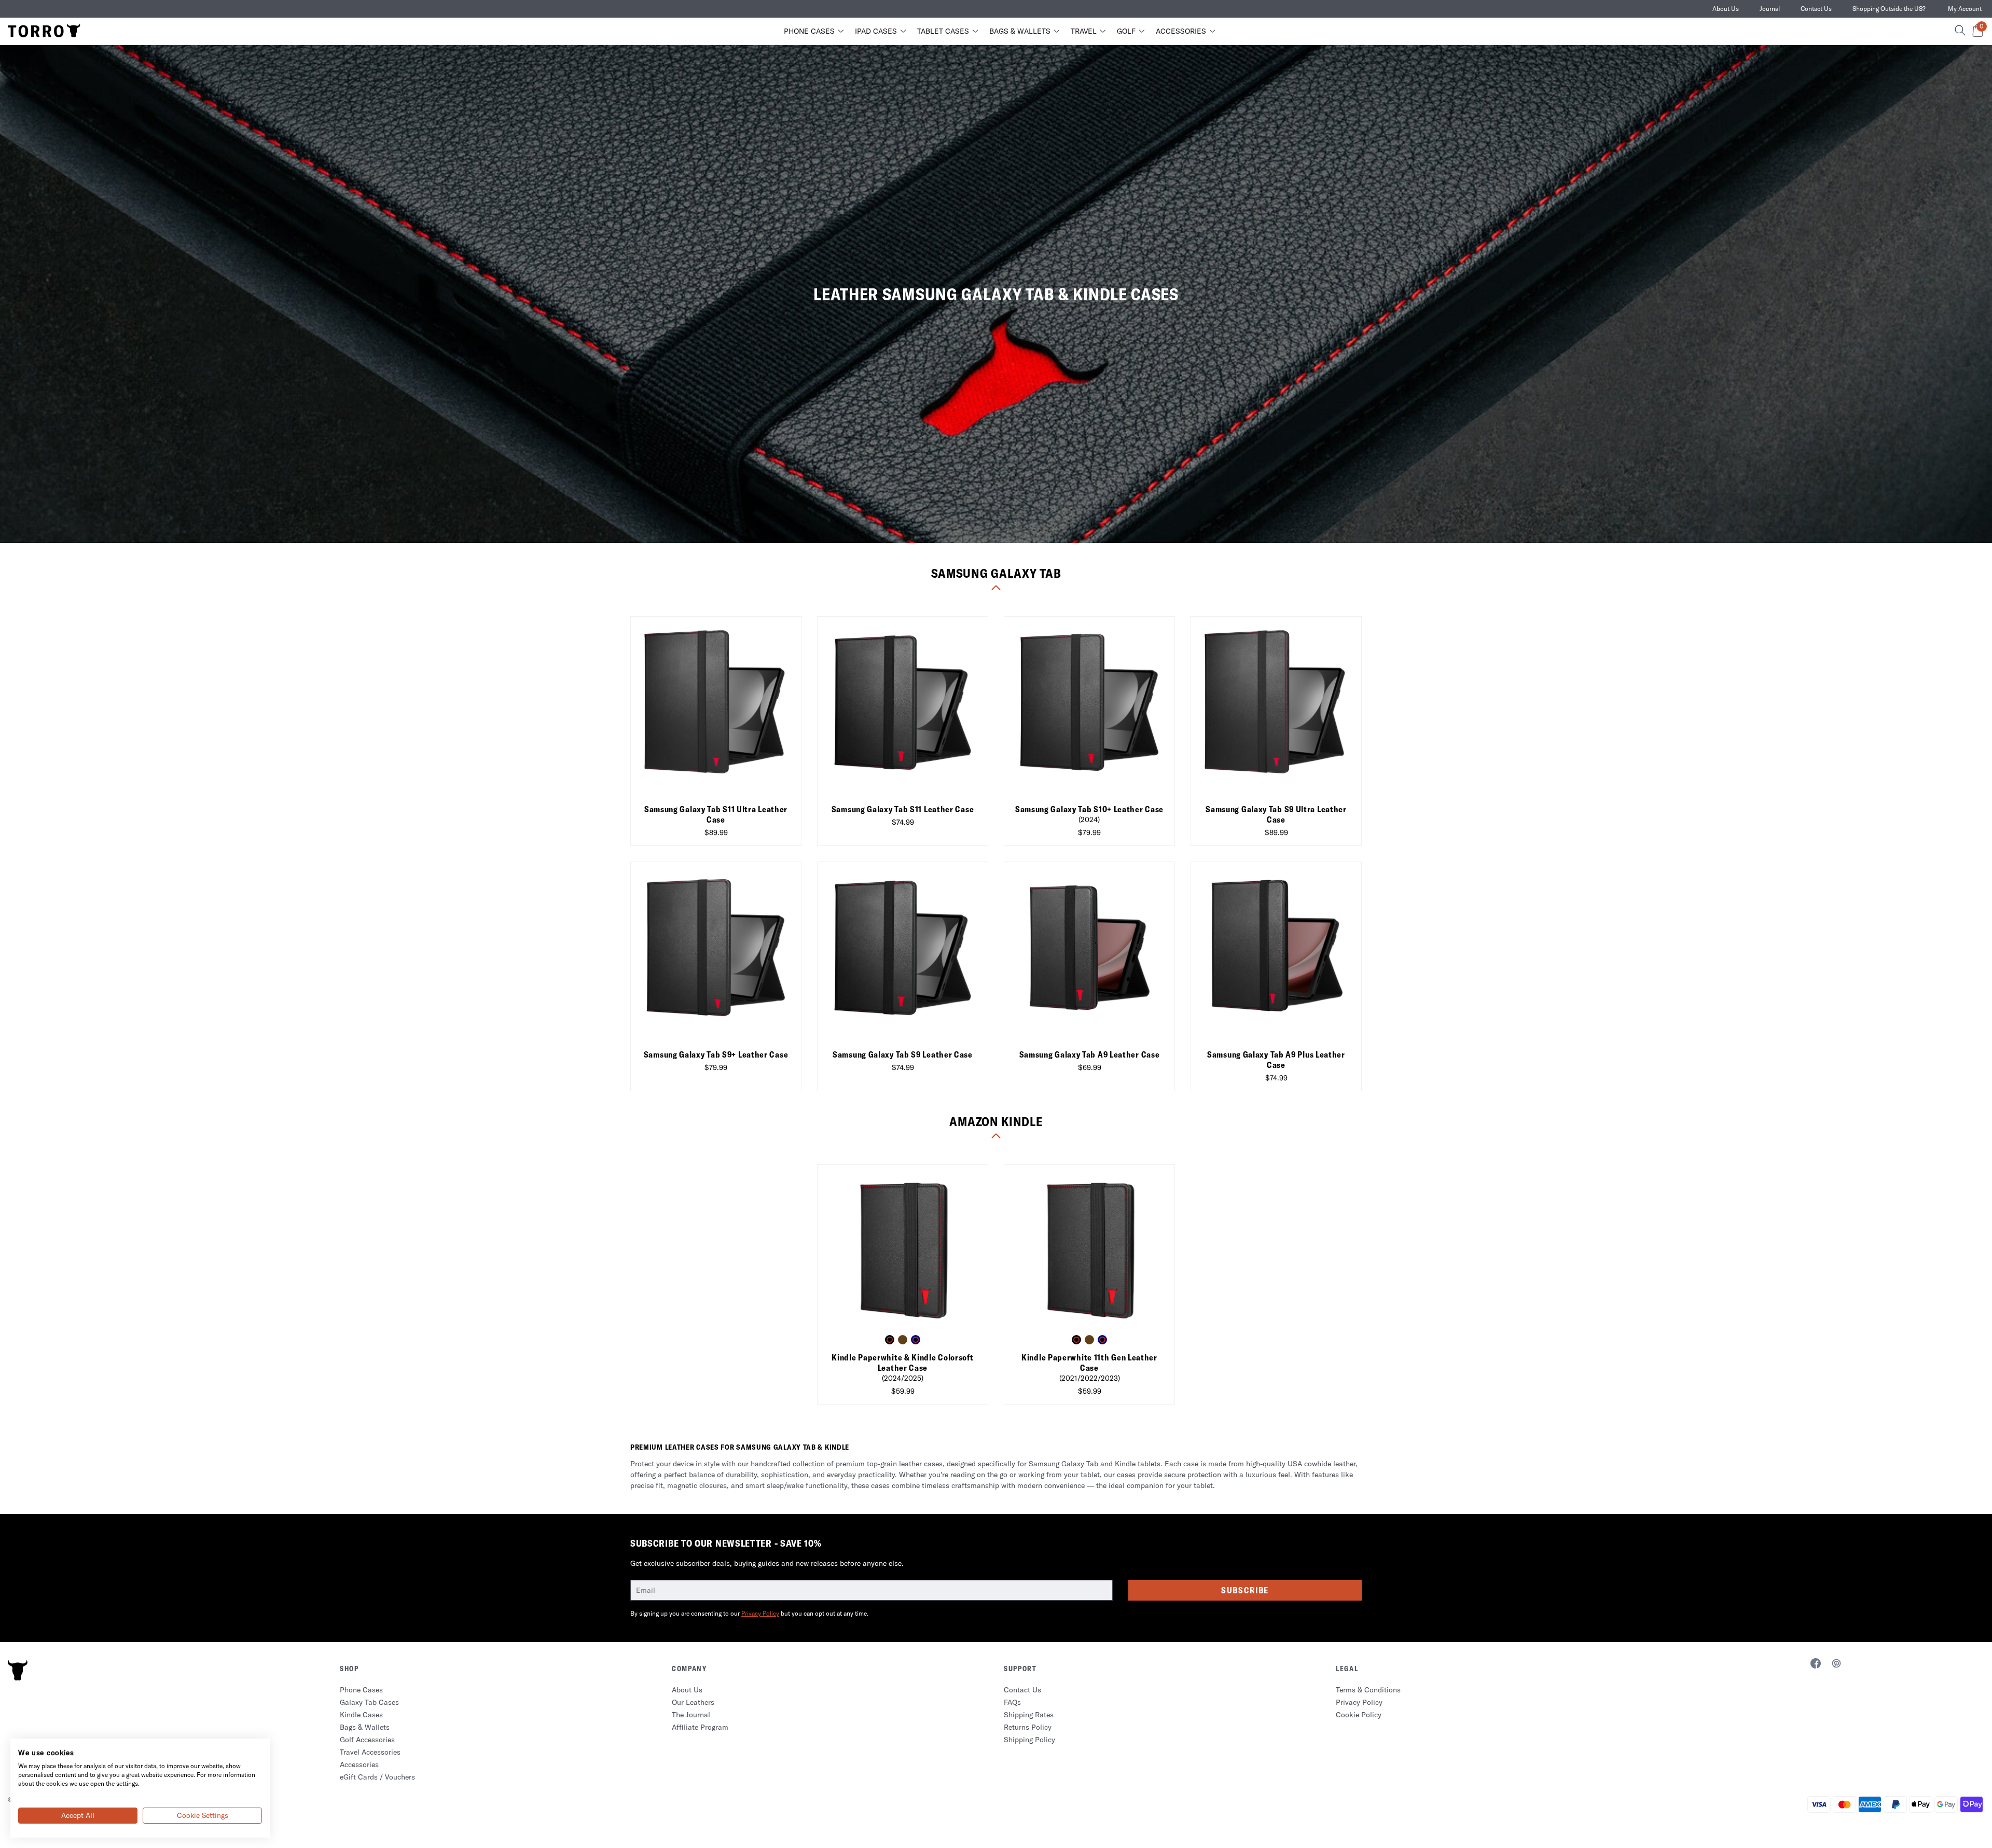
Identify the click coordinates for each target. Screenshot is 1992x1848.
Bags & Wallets (1020, 31)
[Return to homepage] (44, 31)
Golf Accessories (367, 1740)
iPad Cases (876, 31)
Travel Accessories (370, 1752)
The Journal (691, 1715)
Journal (1770, 9)
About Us (1726, 9)
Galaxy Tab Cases (369, 1702)
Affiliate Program (700, 1727)
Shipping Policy (1029, 1740)
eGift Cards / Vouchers (377, 1777)
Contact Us (1816, 9)
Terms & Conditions (1368, 1690)
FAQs (1012, 1702)
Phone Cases (809, 31)
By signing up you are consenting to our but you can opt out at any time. (749, 1613)
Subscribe (1245, 1590)
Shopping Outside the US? (1889, 9)
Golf (1126, 31)
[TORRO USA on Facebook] (1816, 1665)
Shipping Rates (1029, 1715)
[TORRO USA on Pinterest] (1836, 1665)
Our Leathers (693, 1702)
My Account (1965, 9)
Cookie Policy (1359, 1715)
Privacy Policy (760, 1613)
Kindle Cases (361, 1715)
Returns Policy (1028, 1727)
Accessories (1181, 31)
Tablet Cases (943, 31)
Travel (1084, 31)
